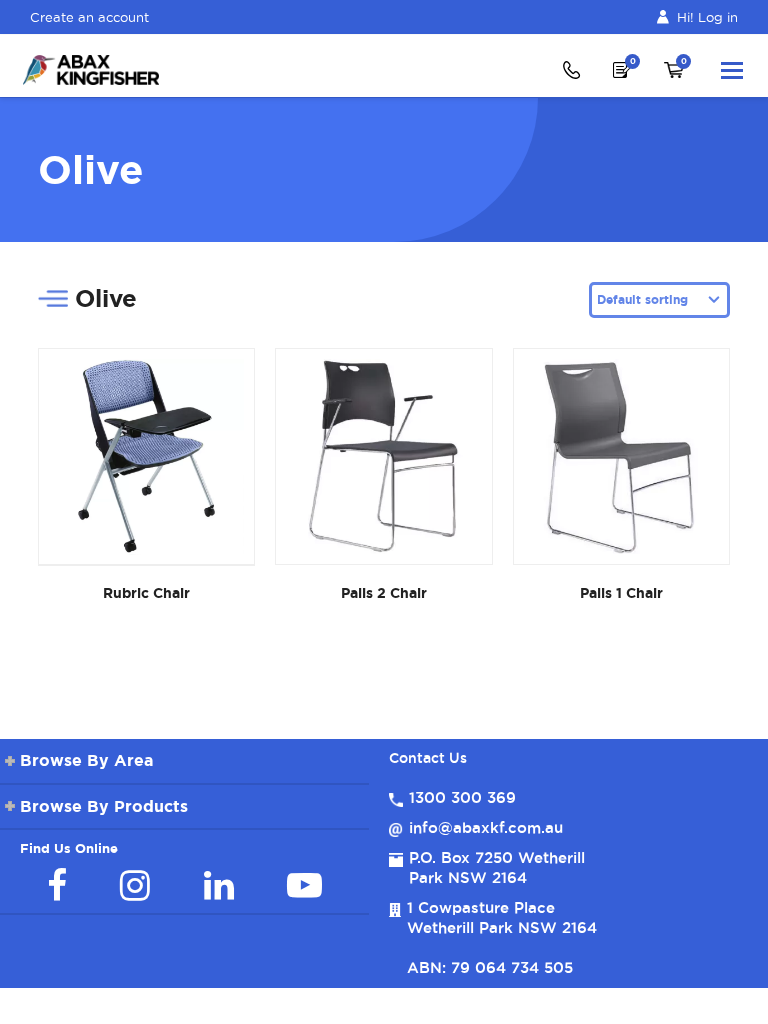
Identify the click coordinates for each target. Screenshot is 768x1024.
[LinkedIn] (219, 885)
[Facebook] (57, 885)
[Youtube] (304, 885)
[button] (732, 70)
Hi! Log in (707, 17)
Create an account (89, 17)
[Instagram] (135, 885)
